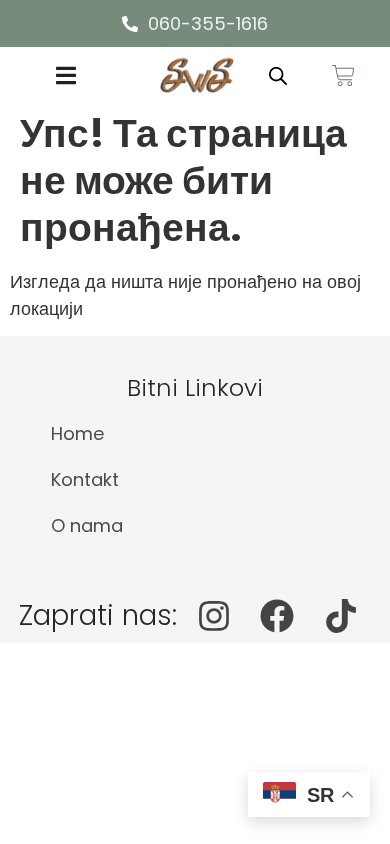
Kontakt (85, 479)
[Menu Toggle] (66, 75)
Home (77, 433)
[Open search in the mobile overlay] (278, 75)
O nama (87, 525)
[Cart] (343, 75)
